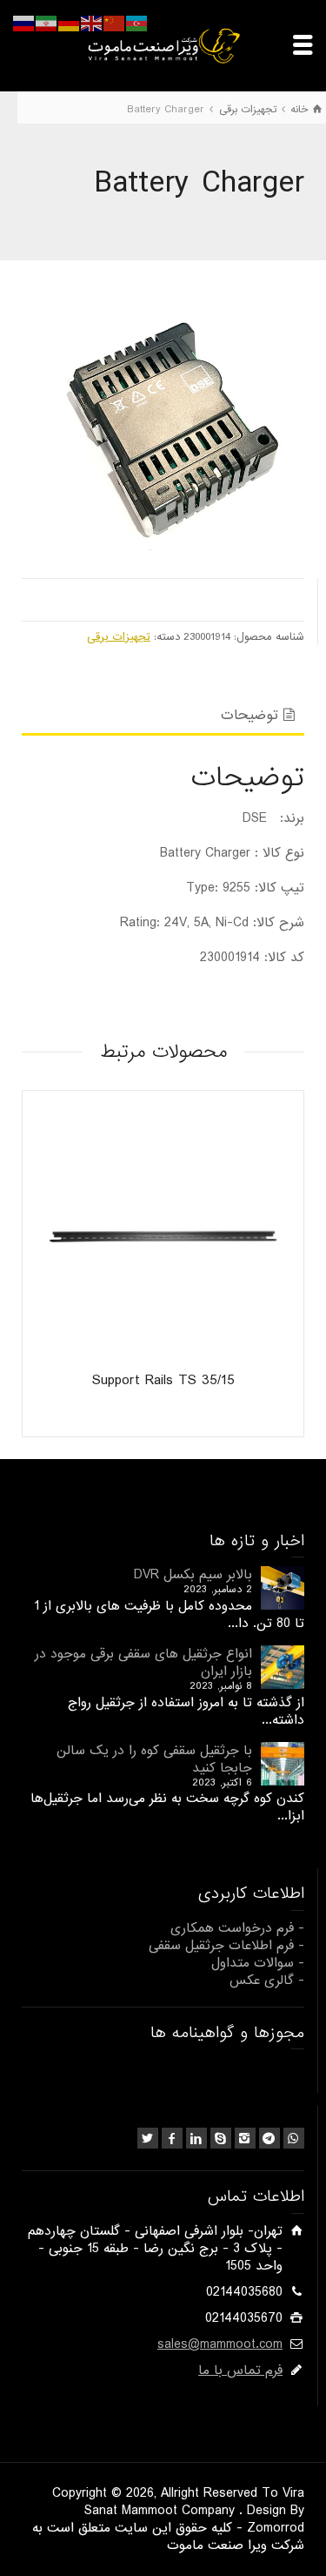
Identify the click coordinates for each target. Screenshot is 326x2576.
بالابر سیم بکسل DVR (193, 1575)
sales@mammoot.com (220, 2344)
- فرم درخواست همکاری (237, 1928)
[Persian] (47, 24)
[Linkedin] (196, 2138)
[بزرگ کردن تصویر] (163, 424)
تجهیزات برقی (119, 637)
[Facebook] (172, 2138)
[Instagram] (245, 2138)
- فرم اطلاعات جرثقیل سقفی (226, 1946)
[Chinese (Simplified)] (115, 24)
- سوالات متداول (258, 1963)
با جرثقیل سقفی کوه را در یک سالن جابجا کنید (154, 1759)
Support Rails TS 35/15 (163, 1380)
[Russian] (24, 24)
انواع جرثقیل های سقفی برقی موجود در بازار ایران (143, 1663)
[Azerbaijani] (137, 24)
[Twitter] (148, 2138)
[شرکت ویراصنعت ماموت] (163, 45)
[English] (92, 24)
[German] (70, 24)
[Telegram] (269, 2138)
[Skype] (221, 2138)
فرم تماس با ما (240, 2371)
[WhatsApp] (294, 2138)
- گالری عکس (267, 1981)
